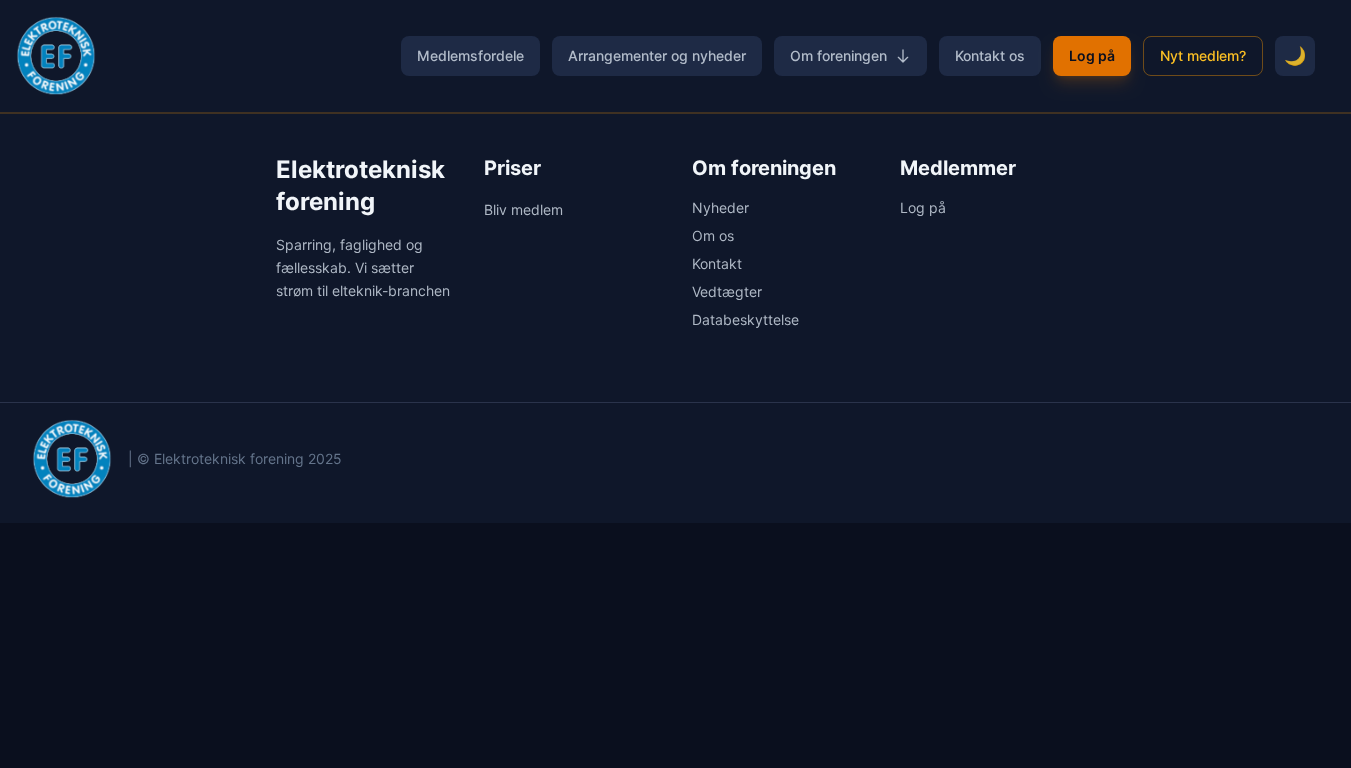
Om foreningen (838, 55)
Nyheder (720, 207)
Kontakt (717, 263)
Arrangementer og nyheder (657, 55)
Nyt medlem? (1203, 55)
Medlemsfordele (470, 55)
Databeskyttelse (745, 319)
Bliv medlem (523, 209)
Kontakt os (990, 55)
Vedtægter (727, 291)
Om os (713, 235)
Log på (1092, 55)
